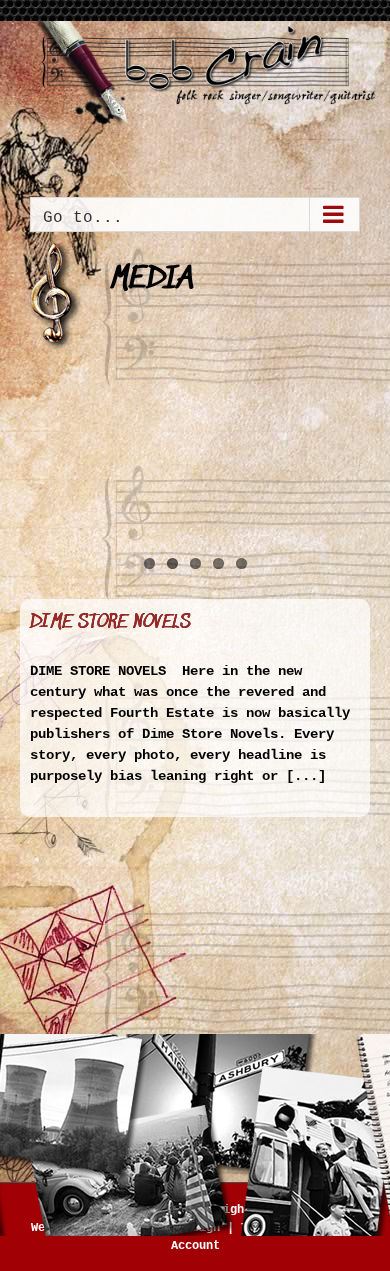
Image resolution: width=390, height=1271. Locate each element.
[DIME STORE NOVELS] (195, 468)
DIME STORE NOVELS (110, 622)
